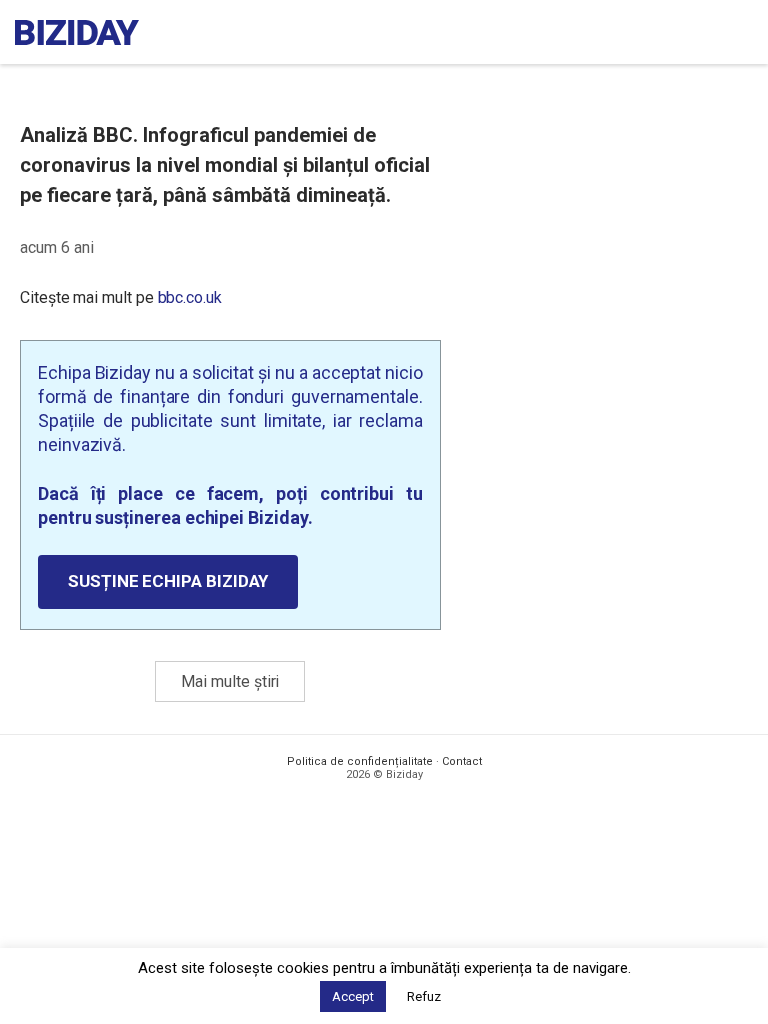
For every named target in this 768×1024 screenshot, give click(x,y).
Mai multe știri (230, 681)
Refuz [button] (424, 996)
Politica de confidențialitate (360, 761)
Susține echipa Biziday (168, 581)
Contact (462, 761)
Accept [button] (353, 996)
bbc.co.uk (190, 297)
